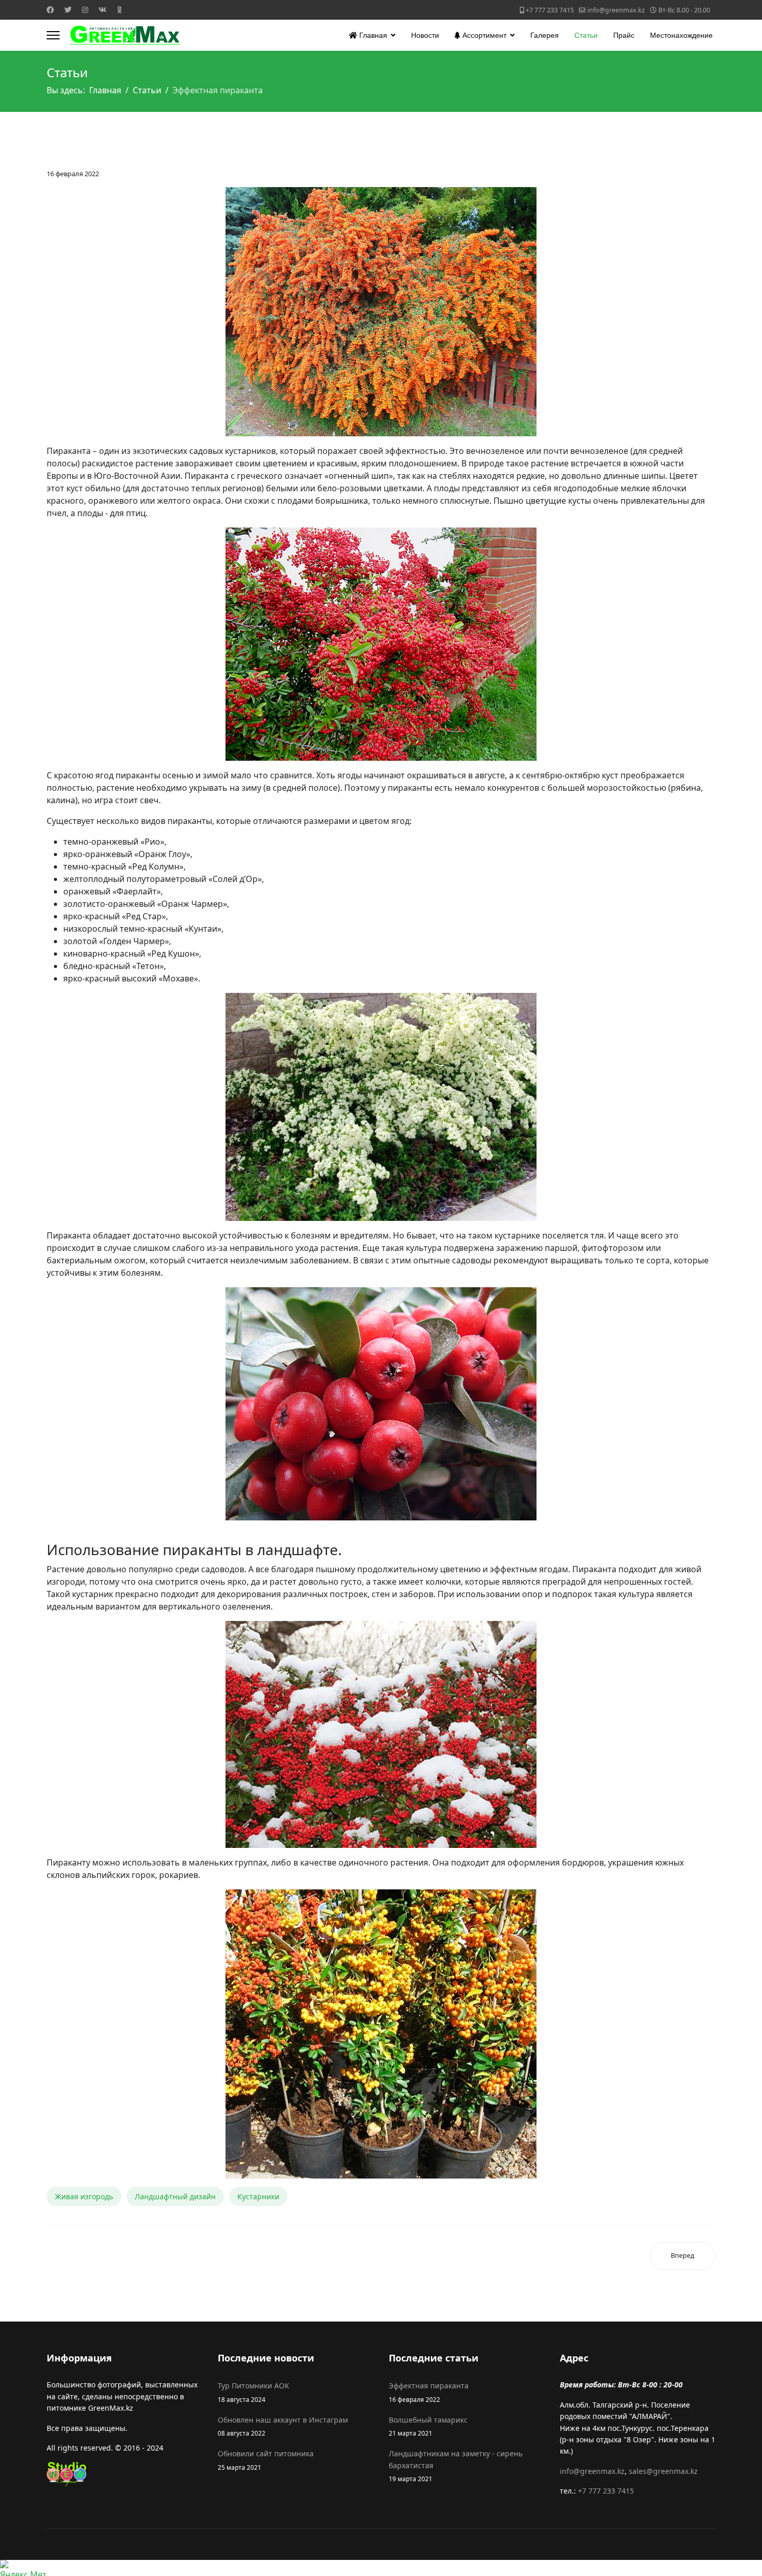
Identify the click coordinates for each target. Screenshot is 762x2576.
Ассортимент (483, 35)
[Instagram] (85, 10)
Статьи (586, 35)
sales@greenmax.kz (663, 2471)
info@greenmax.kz (616, 10)
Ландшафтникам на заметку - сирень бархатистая (456, 2466)
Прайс (624, 35)
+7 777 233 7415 (550, 10)
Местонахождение (681, 35)
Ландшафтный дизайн (175, 2196)
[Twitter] (68, 10)
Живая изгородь (84, 2196)
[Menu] (53, 35)
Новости (425, 35)
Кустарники (258, 2196)
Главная (372, 35)
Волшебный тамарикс (428, 2426)
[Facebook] (50, 10)
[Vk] (103, 10)
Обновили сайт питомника (266, 2460)
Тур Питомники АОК (253, 2392)
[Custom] (119, 10)
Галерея (545, 35)
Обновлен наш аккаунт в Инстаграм (283, 2426)
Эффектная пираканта (429, 2392)
